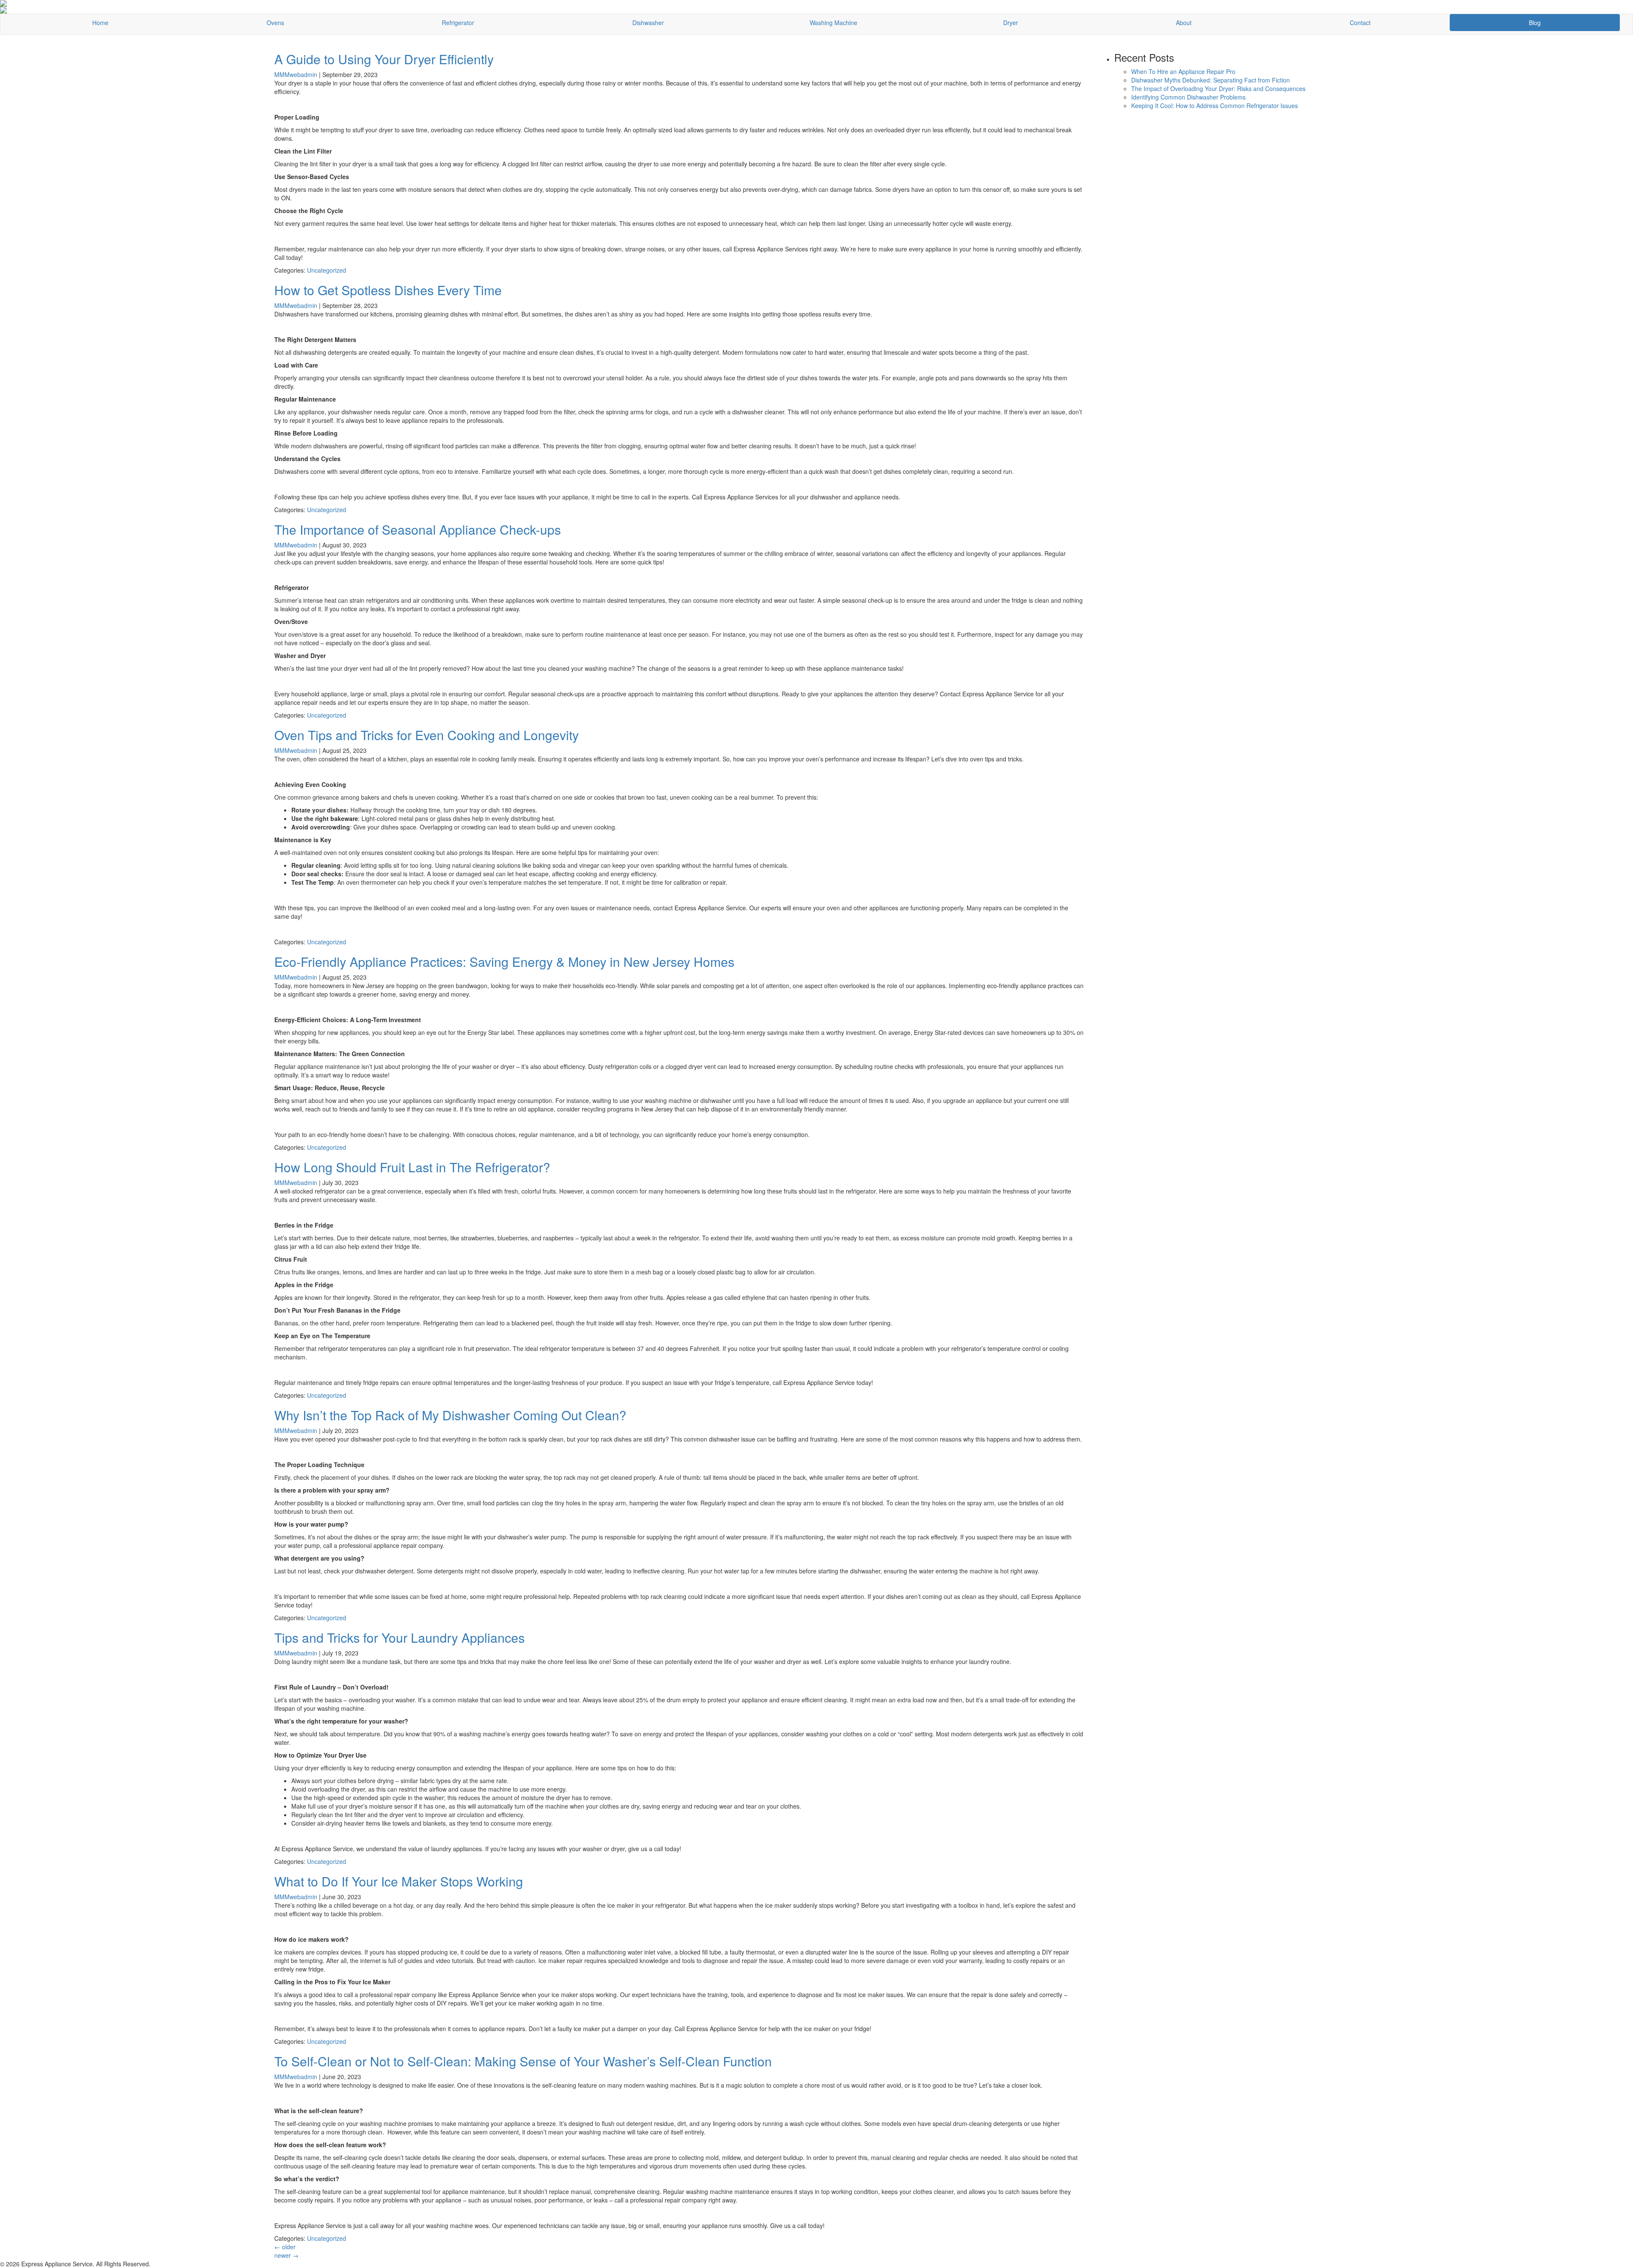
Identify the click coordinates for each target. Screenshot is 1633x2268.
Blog (1535, 23)
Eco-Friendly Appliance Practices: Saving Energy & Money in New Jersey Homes (504, 962)
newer (286, 2255)
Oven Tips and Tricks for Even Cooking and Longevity (427, 735)
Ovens (275, 23)
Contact (1360, 23)
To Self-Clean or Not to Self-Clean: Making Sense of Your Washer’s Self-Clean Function (523, 2061)
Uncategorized (327, 270)
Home (100, 23)
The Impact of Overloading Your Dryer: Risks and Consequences (1218, 88)
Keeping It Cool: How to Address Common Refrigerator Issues (1215, 105)
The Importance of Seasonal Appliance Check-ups (418, 529)
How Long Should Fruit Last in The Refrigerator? (412, 1167)
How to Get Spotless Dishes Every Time (388, 290)
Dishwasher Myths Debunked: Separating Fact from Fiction (1211, 80)
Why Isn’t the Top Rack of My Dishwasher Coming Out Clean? (450, 1415)
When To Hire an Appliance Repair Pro (1183, 71)
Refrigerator (458, 23)
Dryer (1011, 23)
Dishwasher (648, 23)
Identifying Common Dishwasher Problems (1188, 97)
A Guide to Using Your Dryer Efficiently (384, 59)
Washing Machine (834, 23)
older (285, 2247)
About (1184, 23)
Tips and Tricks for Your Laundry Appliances (400, 1637)
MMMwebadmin (296, 74)
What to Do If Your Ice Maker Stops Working (399, 1881)
